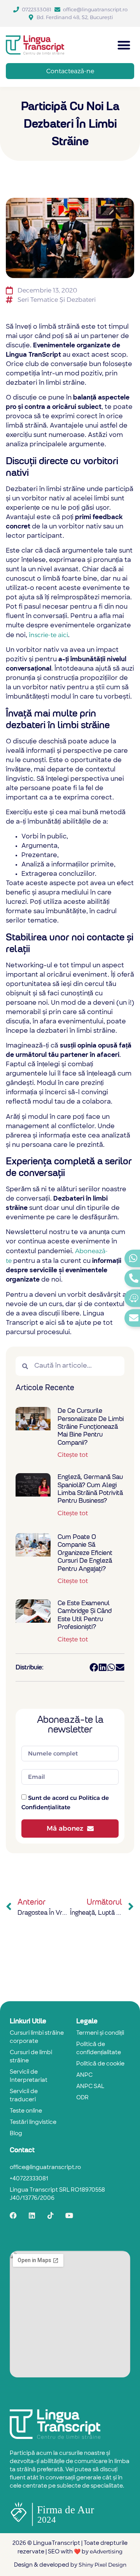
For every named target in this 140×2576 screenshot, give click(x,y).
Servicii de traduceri (24, 2096)
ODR (82, 2098)
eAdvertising (106, 2551)
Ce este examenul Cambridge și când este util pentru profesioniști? (85, 1615)
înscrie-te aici (48, 635)
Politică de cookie (100, 2064)
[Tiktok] (51, 2215)
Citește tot (73, 1455)
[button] (124, 45)
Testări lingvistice (33, 2123)
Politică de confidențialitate (99, 2049)
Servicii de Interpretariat (29, 2076)
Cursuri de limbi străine (31, 2057)
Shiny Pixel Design (102, 2565)
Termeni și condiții (100, 2033)
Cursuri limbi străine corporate (37, 2037)
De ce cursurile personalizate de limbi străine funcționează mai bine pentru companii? (91, 1427)
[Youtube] (69, 2215)
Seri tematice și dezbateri (57, 300)
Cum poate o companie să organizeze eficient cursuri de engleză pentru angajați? (85, 1553)
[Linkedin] (32, 2215)
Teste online (26, 2111)
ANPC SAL (90, 2087)
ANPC (84, 2075)
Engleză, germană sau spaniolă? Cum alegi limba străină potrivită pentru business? (90, 1489)
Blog (16, 2134)
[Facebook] (13, 2215)
